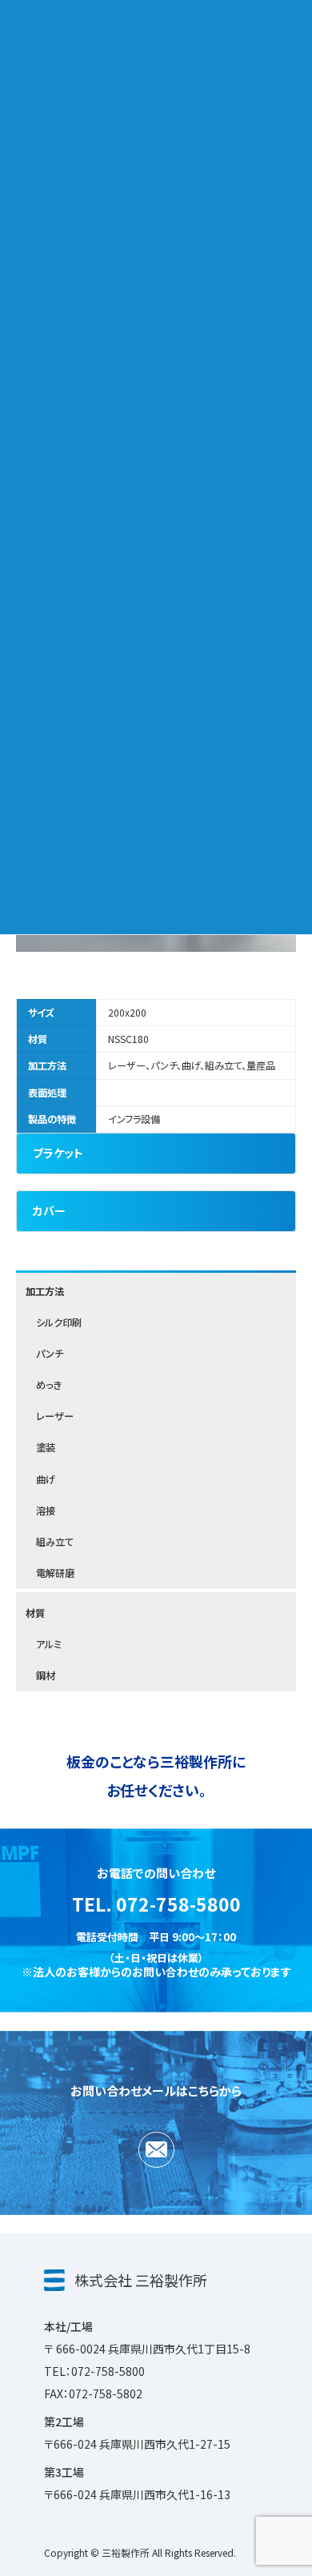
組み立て (55, 1542)
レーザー (55, 1417)
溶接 (46, 1511)
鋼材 (46, 1675)
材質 (35, 1613)
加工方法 (45, 1291)
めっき (49, 1386)
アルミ (49, 1644)
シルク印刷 (59, 1322)
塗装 (46, 1448)
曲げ (46, 1479)
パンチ (50, 1354)
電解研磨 (55, 1574)
